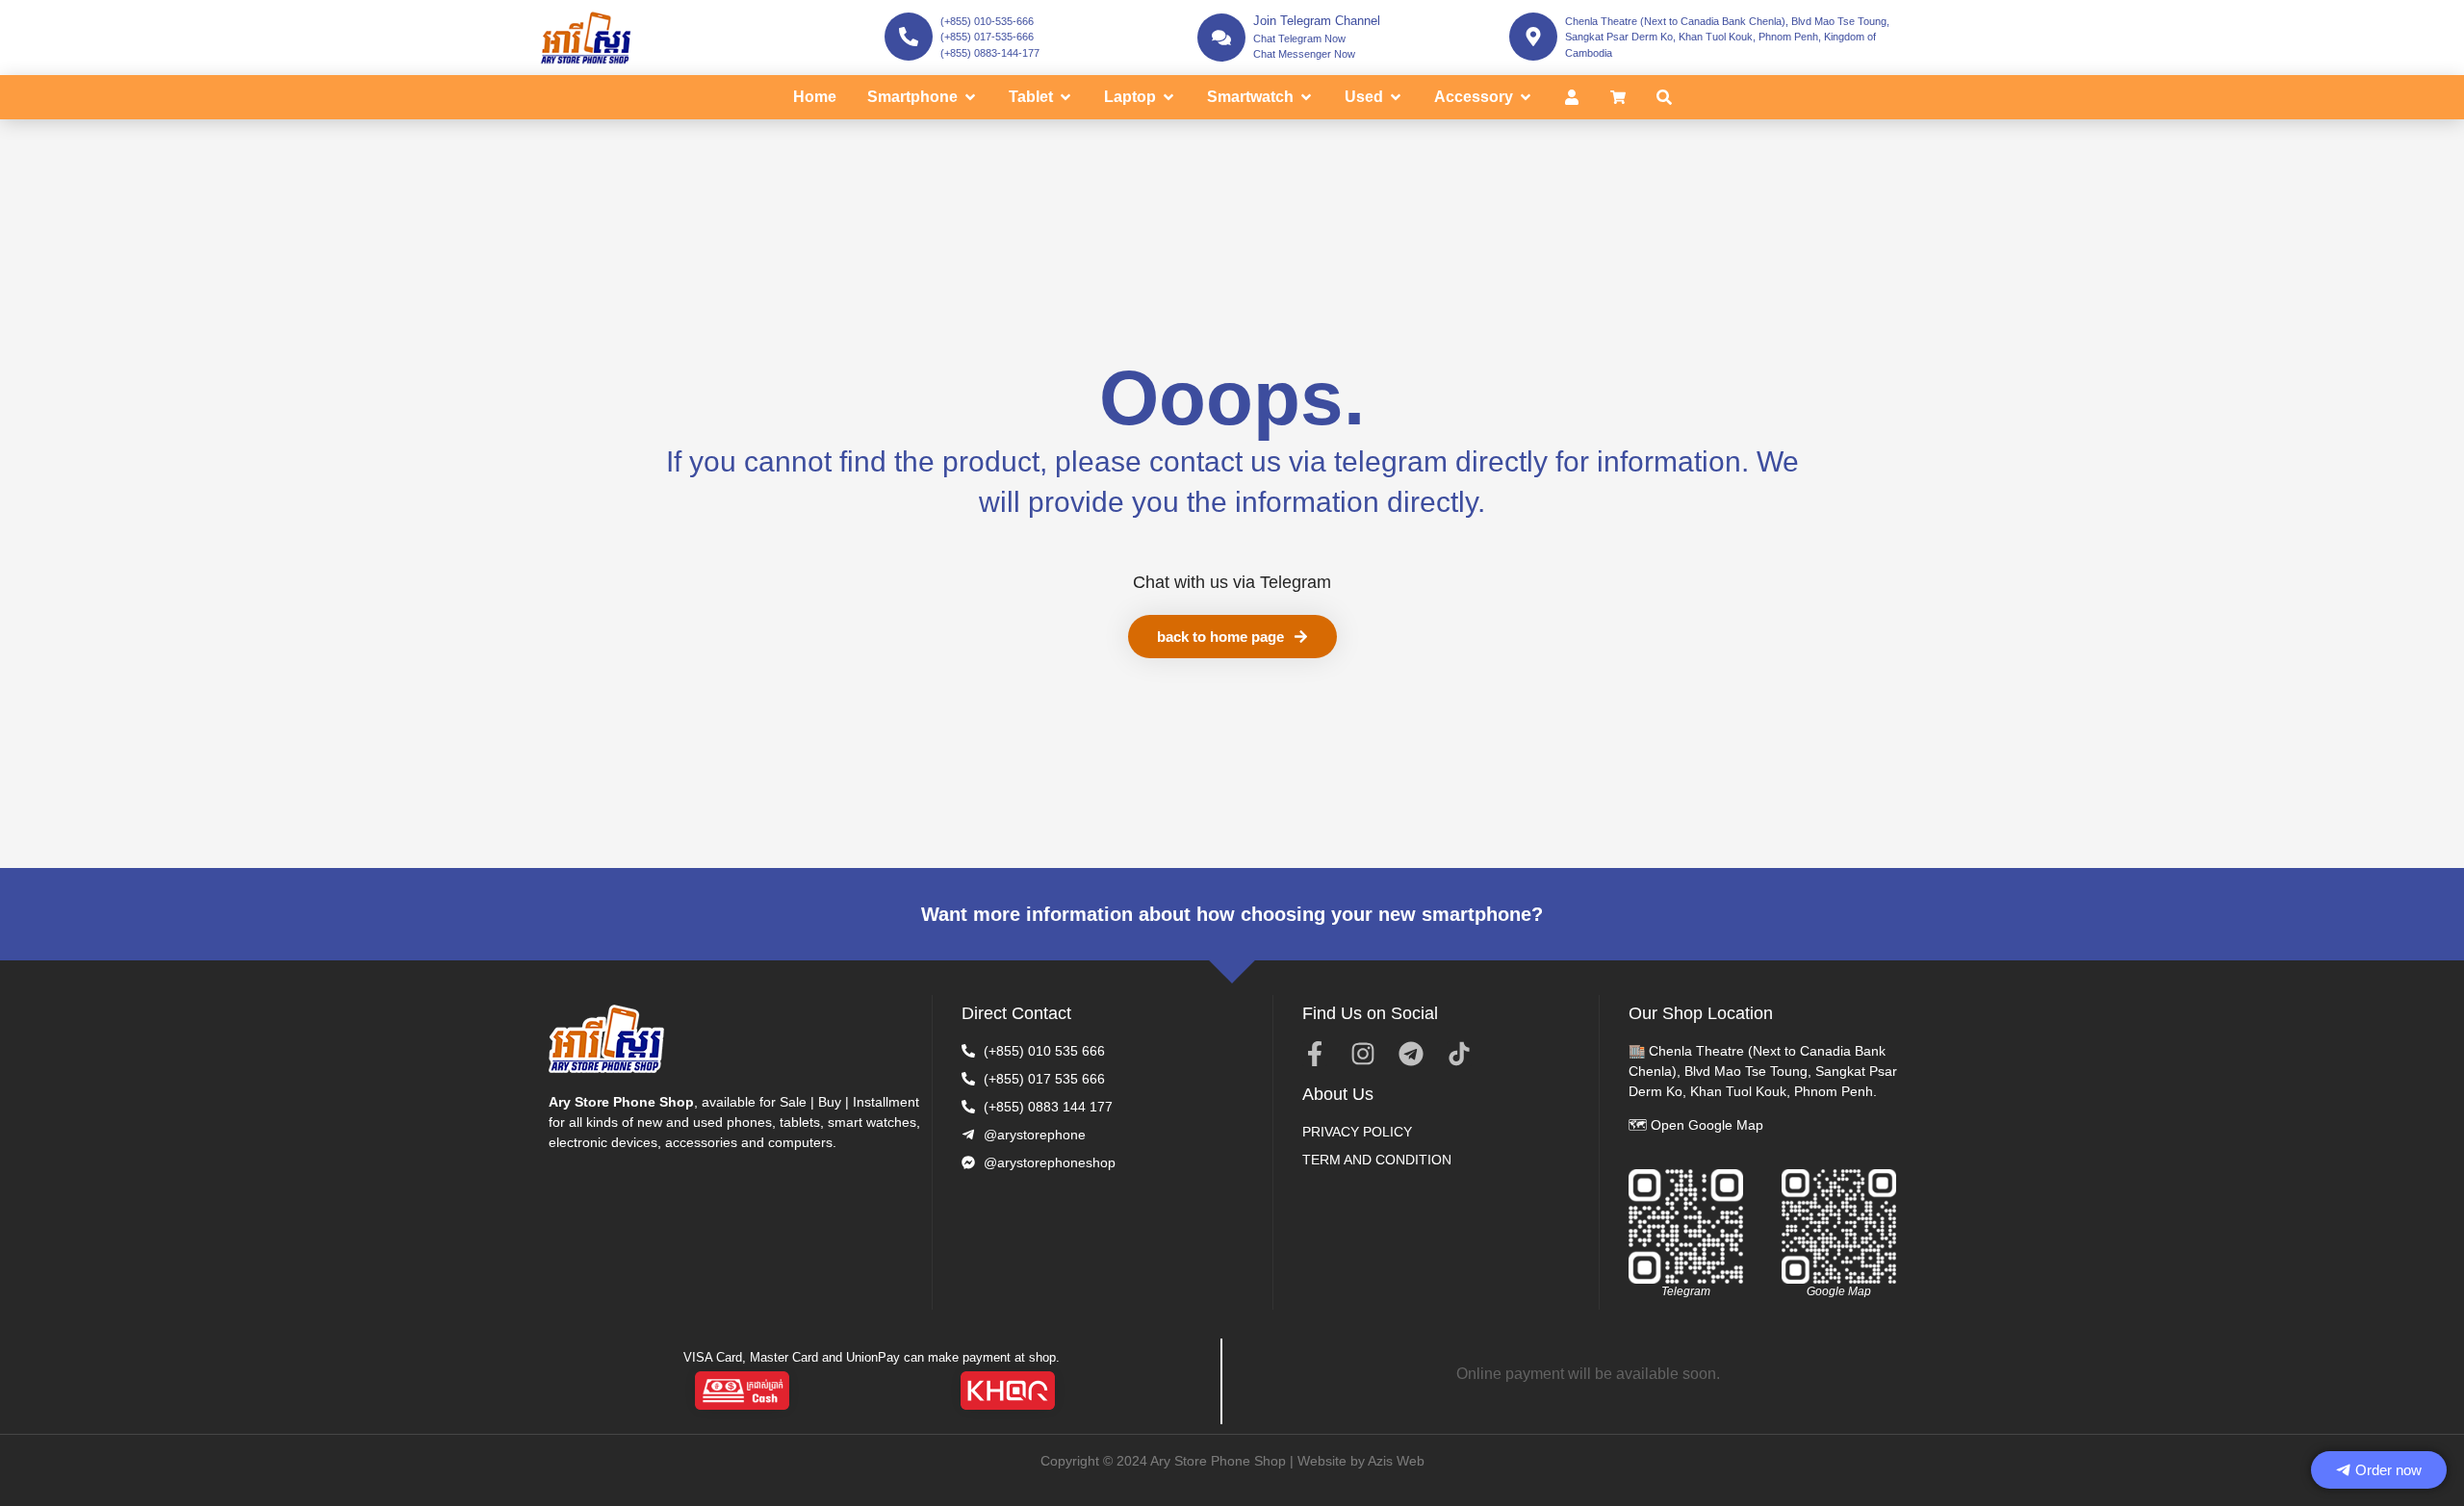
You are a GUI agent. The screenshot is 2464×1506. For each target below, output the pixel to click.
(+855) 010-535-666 (987, 21)
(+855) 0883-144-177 (990, 53)
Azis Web (1396, 1461)
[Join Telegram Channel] (1221, 38)
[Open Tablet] (1065, 97)
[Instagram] (1363, 1054)
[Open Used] (1396, 97)
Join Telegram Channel (1317, 21)
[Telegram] (1411, 1054)
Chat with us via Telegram (1232, 582)
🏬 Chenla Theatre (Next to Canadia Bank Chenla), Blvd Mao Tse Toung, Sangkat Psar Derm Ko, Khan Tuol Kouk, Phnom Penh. (1763, 1071)
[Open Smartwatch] (1306, 97)
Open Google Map (1707, 1125)
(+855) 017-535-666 (987, 37)
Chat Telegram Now (1299, 38)
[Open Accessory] (1526, 97)
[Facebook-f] (1315, 1054)
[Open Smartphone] (970, 97)
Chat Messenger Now (1304, 54)
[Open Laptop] (1168, 97)
